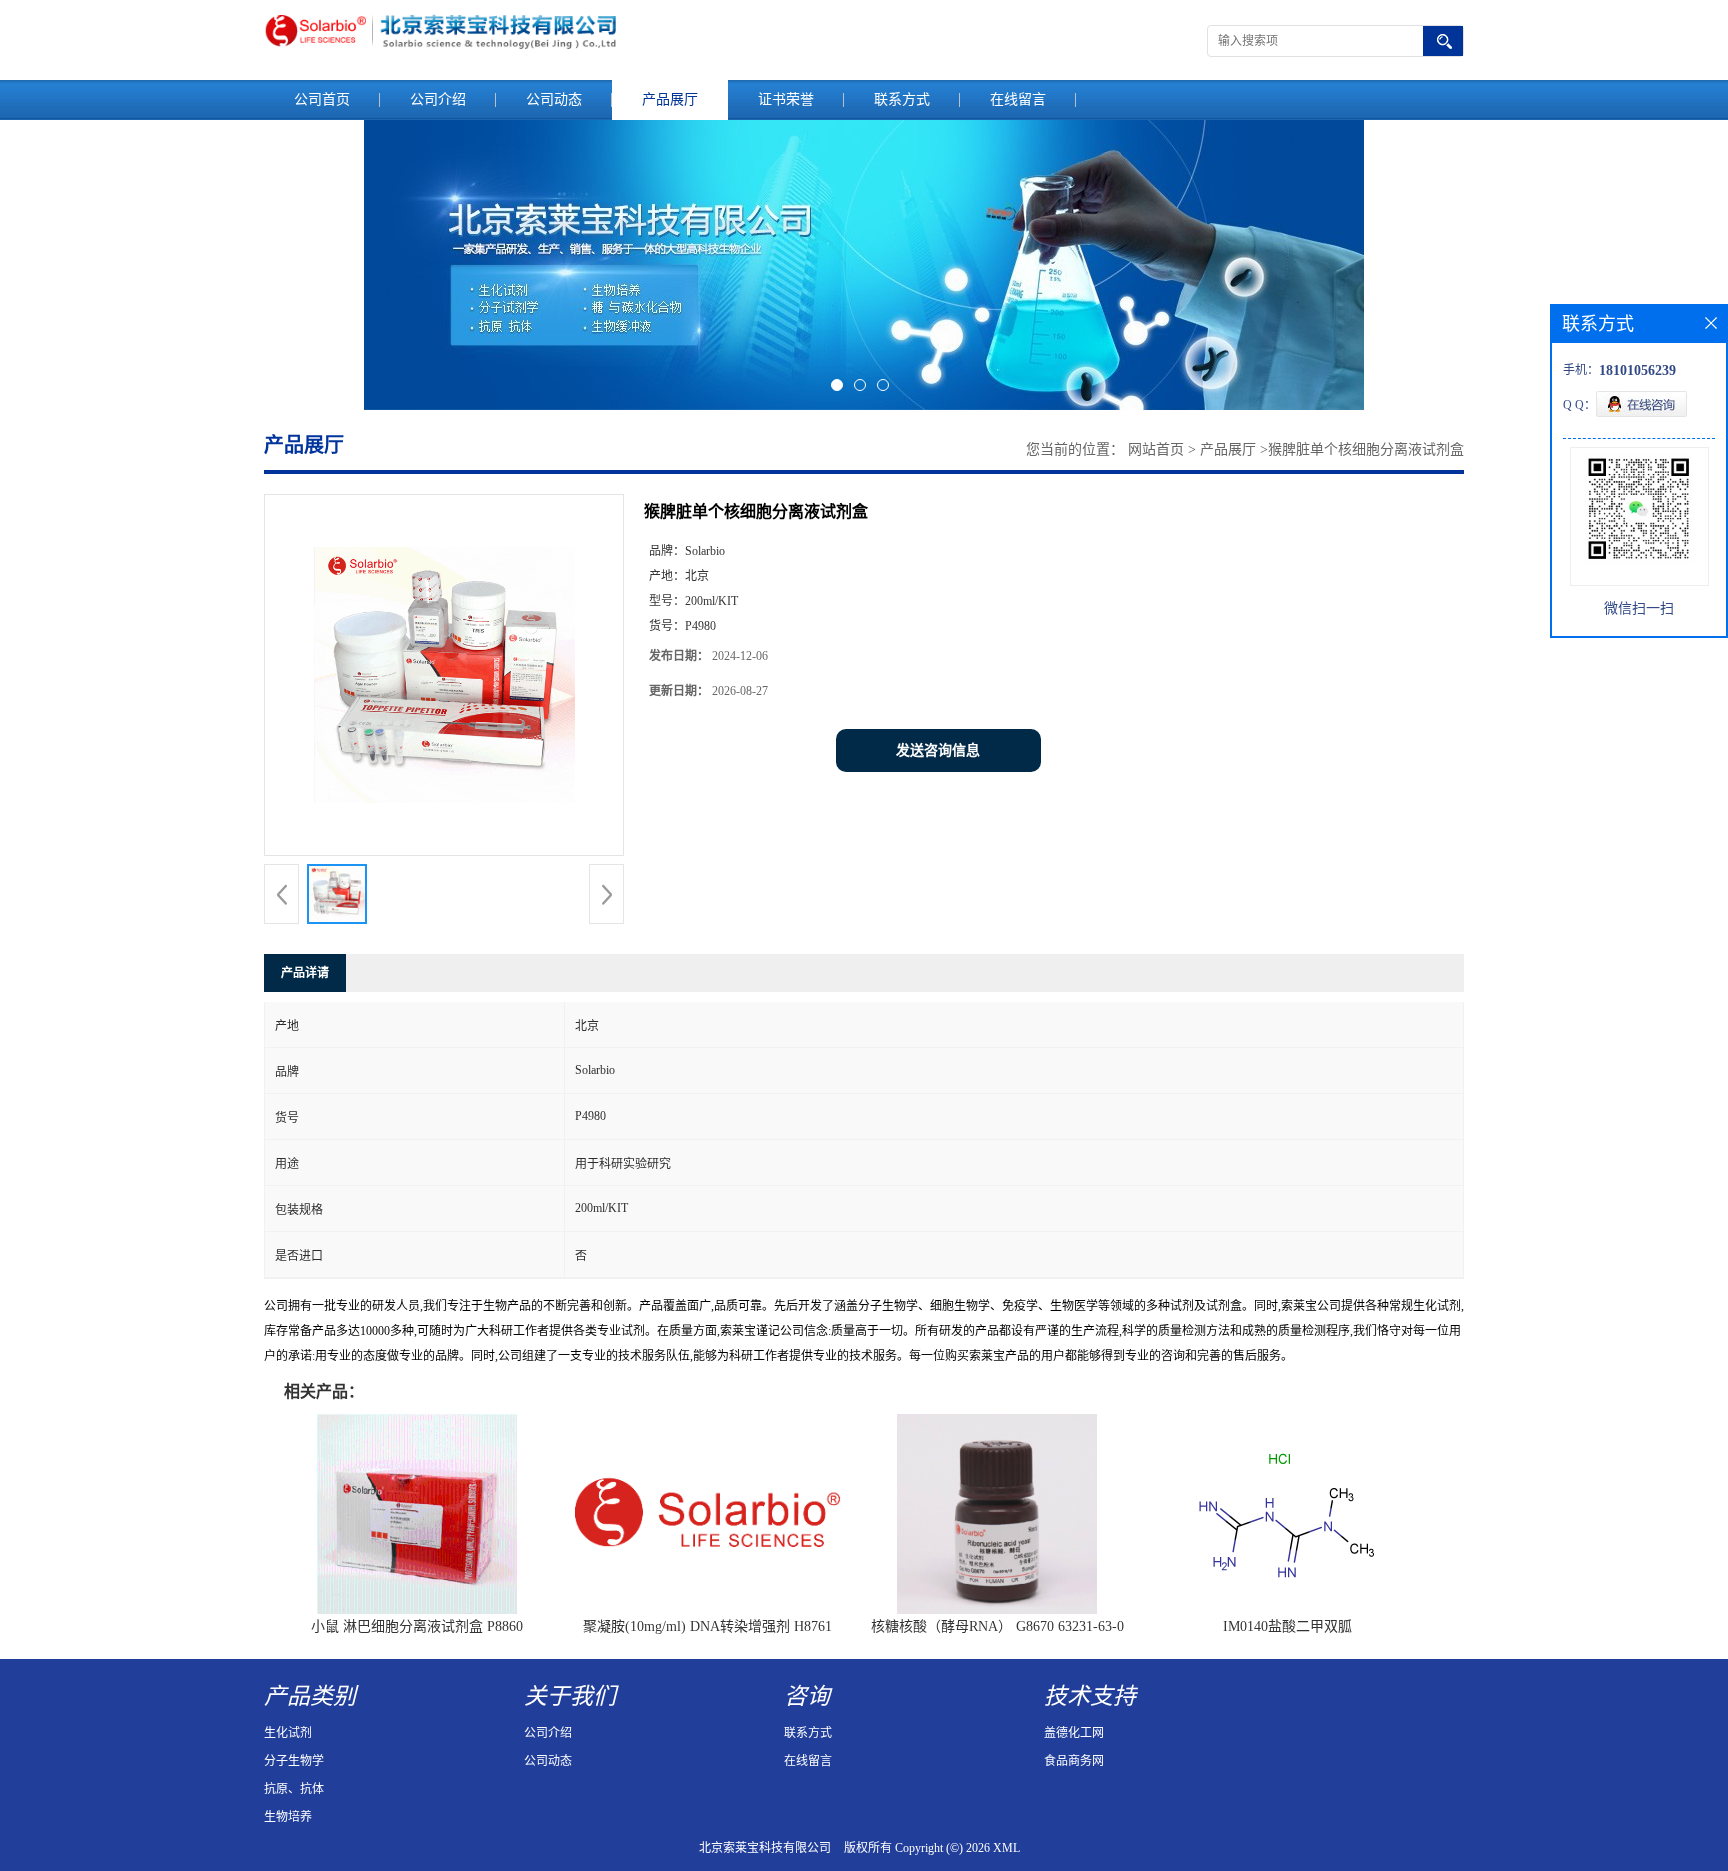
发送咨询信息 (938, 750)
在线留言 (1018, 99)
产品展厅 (670, 99)
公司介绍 (438, 99)
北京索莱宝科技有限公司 (765, 1848)
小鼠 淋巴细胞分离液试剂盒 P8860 (417, 1626)
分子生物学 (294, 1761)
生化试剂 (288, 1733)
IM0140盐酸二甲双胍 (1287, 1626)
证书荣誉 (786, 99)
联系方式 (902, 99)
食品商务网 (1074, 1761)
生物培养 (288, 1817)
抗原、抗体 (294, 1789)
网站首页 (1156, 449)
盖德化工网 (1074, 1733)
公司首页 (322, 99)
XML (1006, 1848)
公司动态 (554, 99)
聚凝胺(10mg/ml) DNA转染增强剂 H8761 (707, 1626)
